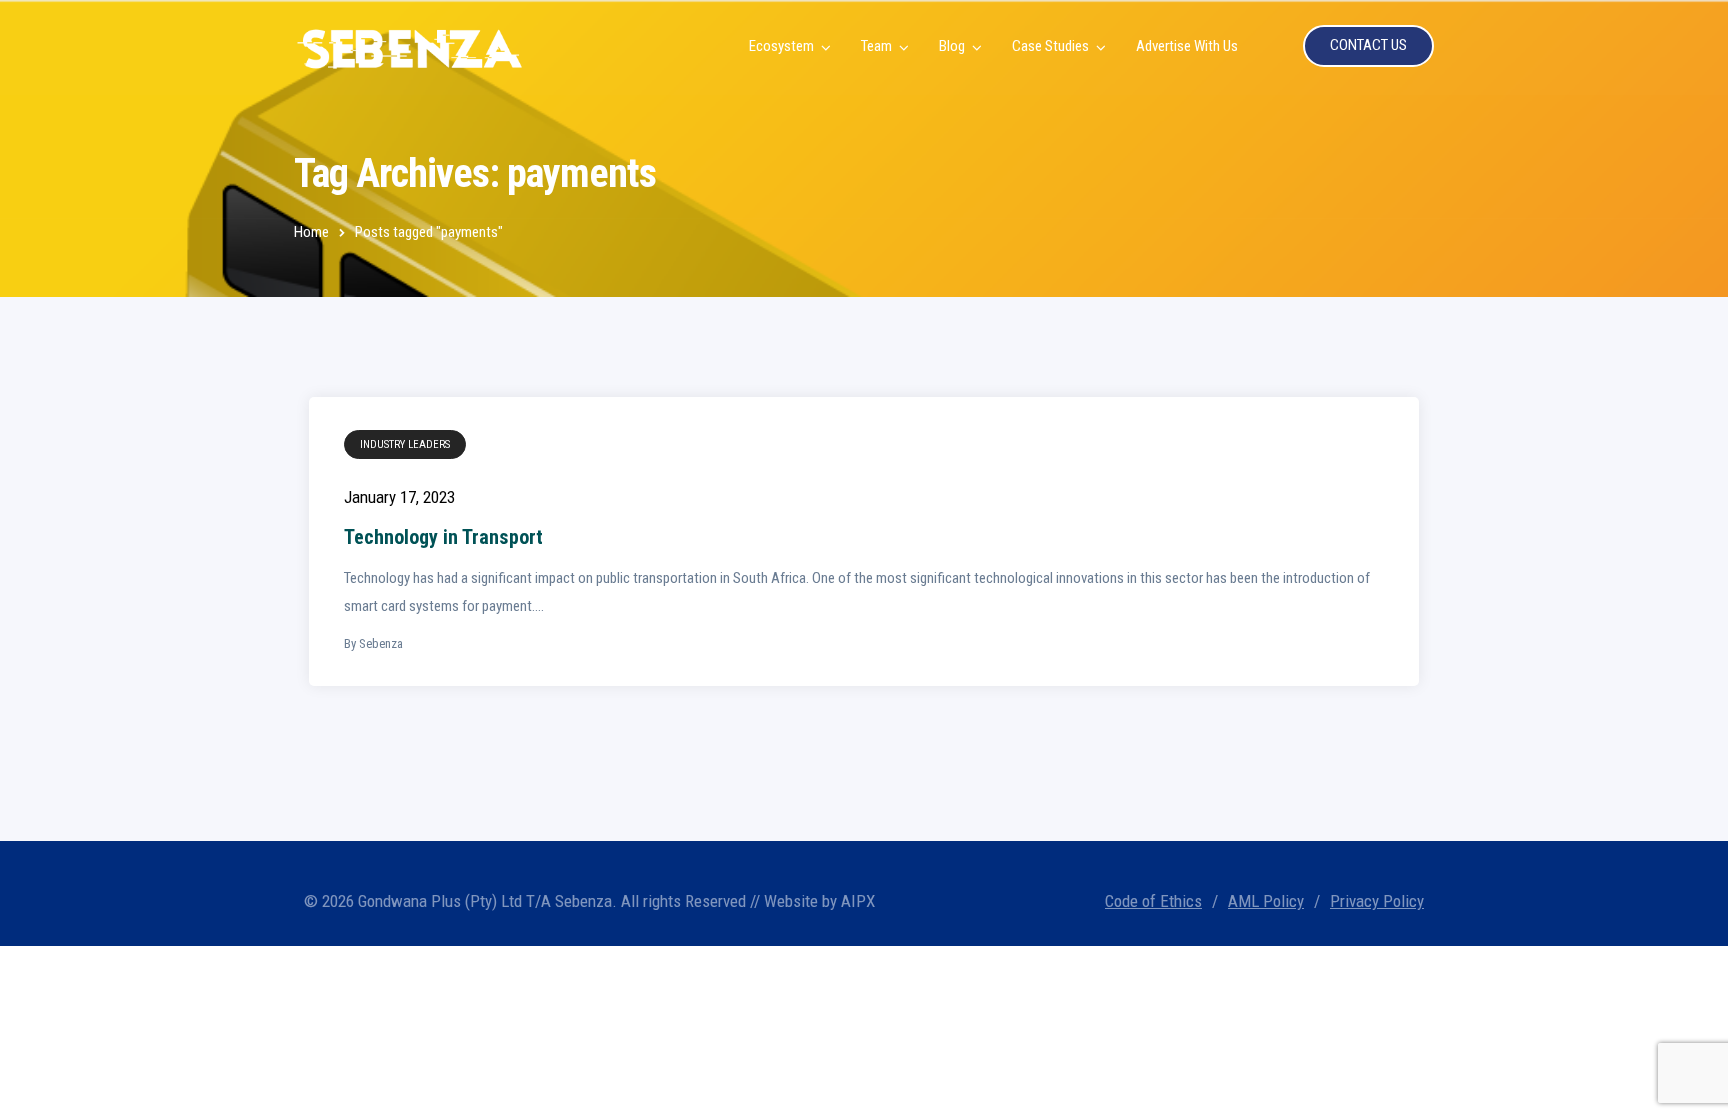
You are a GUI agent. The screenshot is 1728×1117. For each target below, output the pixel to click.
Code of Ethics (1153, 901)
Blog (952, 46)
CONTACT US (1368, 45)
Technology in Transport (443, 537)
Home (311, 232)
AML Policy (1266, 901)
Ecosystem (781, 46)
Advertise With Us (1187, 46)
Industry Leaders (405, 444)
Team (876, 46)
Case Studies (1050, 46)
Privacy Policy (1377, 901)
